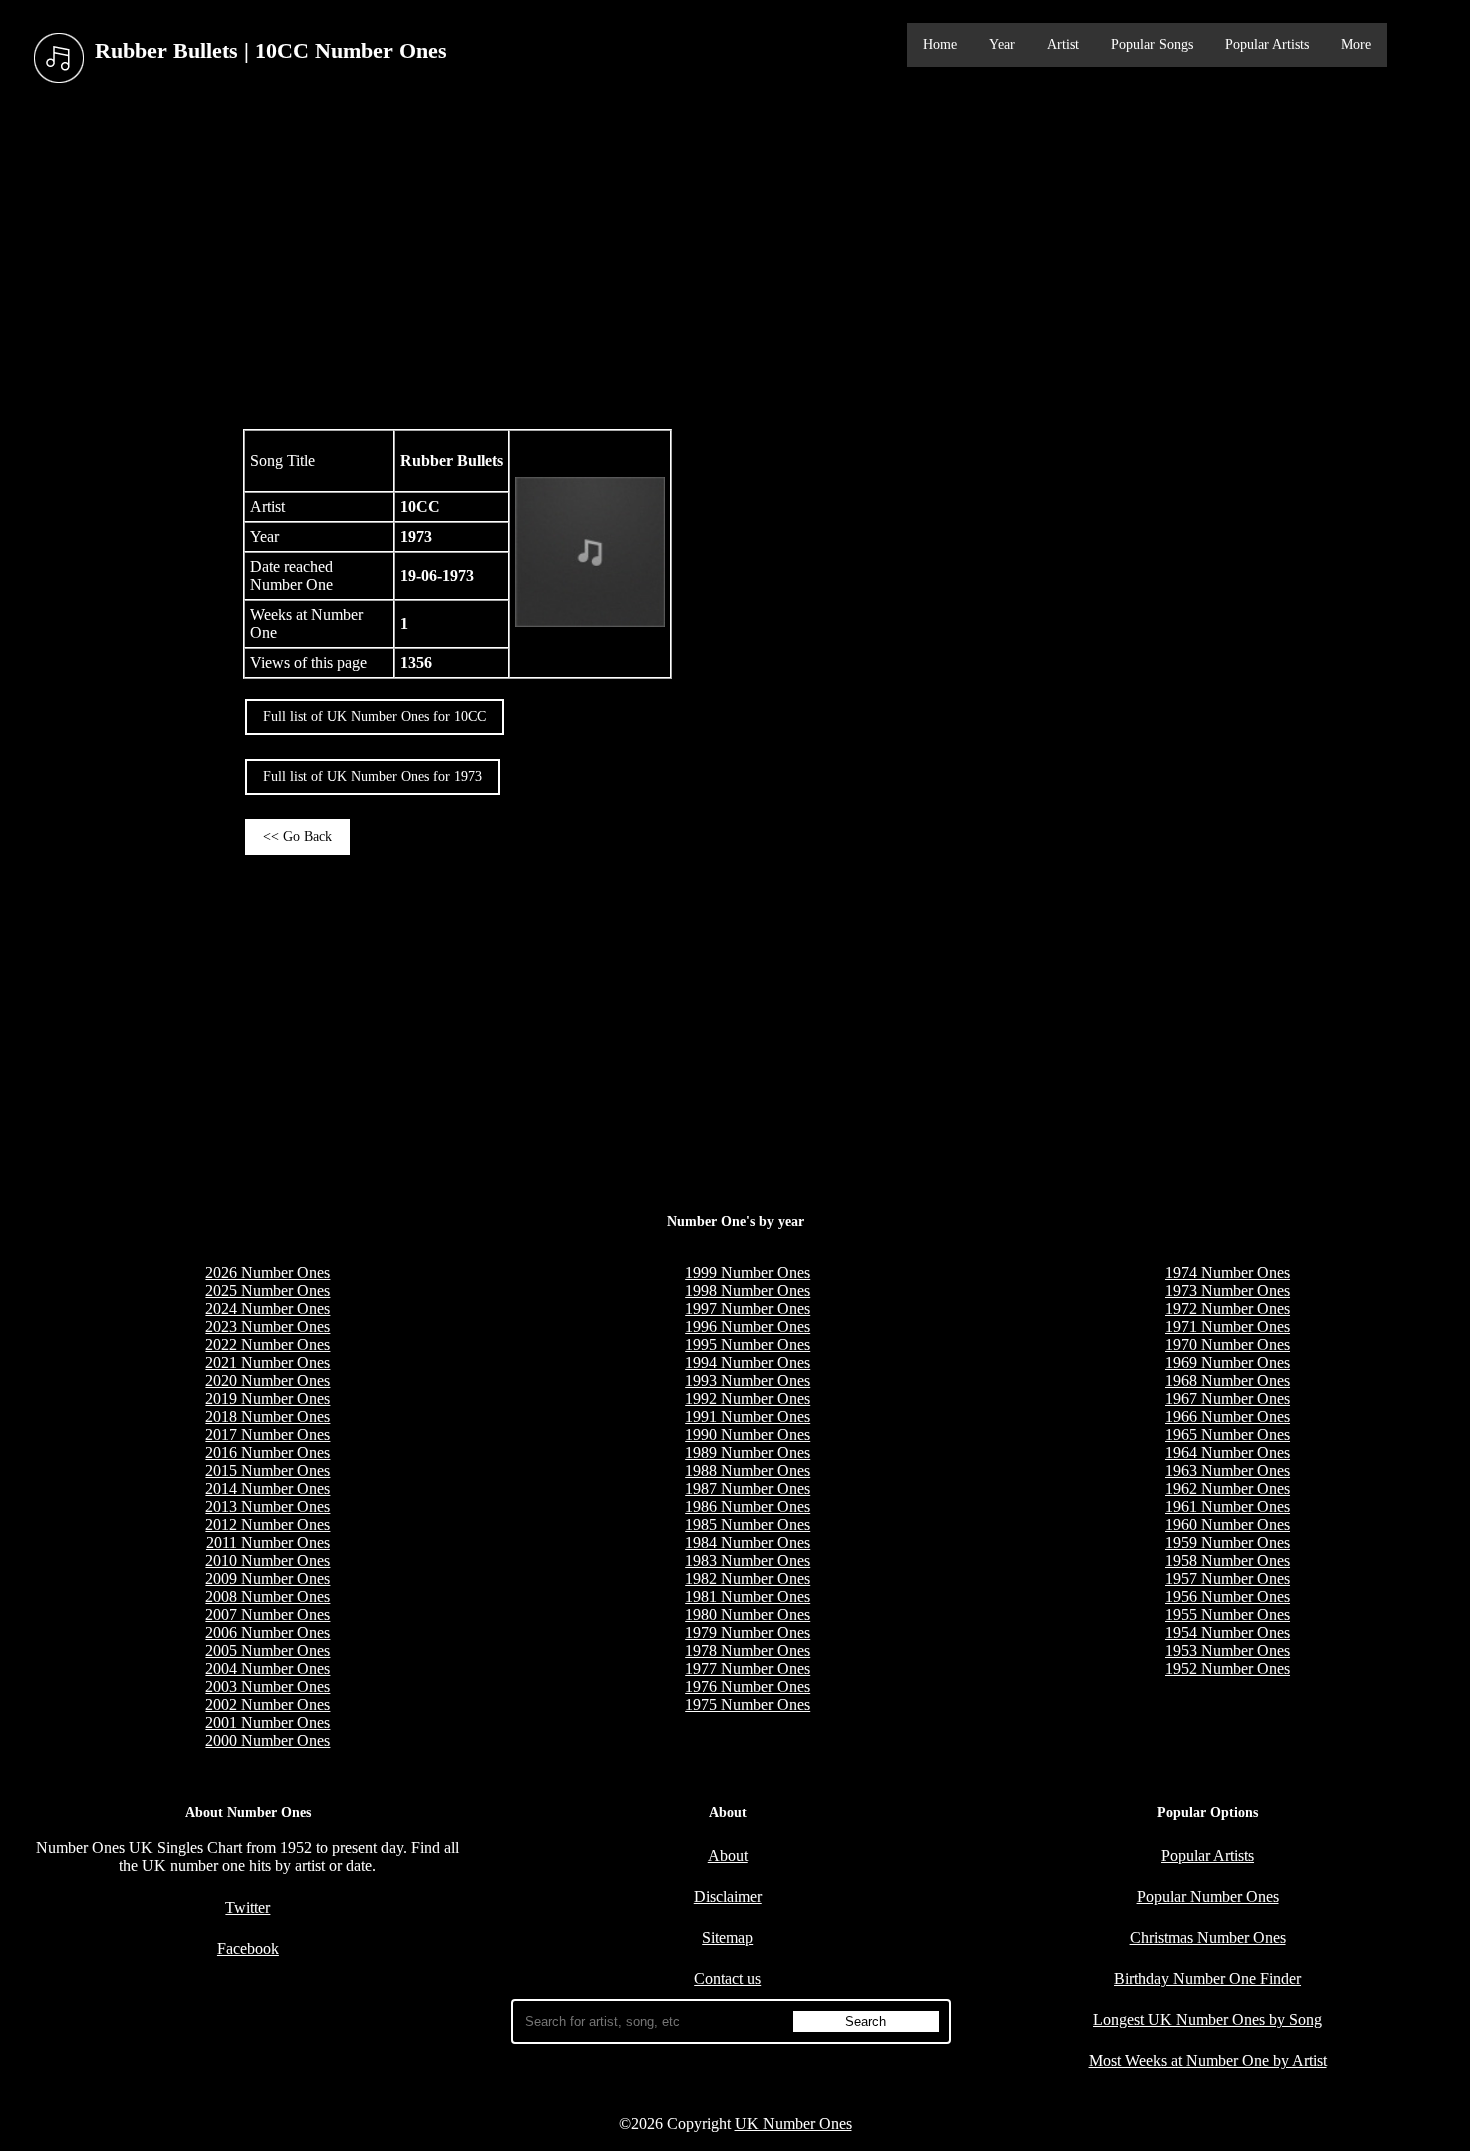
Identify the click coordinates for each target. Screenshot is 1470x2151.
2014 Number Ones (267, 1488)
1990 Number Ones (747, 1434)
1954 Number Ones (1227, 1632)
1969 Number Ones (1227, 1362)
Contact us (727, 1978)
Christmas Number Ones (1208, 1937)
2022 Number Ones (267, 1344)
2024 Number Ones (267, 1308)
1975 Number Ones (747, 1704)
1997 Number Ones (747, 1308)
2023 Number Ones (267, 1326)
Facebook (248, 1948)
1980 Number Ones (747, 1614)
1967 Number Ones (1227, 1398)
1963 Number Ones (1227, 1470)
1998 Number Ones (747, 1290)
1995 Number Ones (747, 1344)
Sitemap (727, 1937)
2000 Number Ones (267, 1740)
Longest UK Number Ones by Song (1207, 2019)
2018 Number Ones (267, 1416)
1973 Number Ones (1227, 1290)
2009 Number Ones (267, 1578)
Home (940, 44)
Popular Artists (1267, 44)
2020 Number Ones (267, 1380)
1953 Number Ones (1227, 1650)
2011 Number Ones (268, 1542)
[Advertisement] (735, 259)
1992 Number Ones (747, 1398)
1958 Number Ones (1227, 1560)
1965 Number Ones (1227, 1434)
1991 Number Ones (747, 1416)
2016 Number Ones (267, 1452)
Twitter (247, 1907)
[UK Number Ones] (59, 58)
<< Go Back (297, 836)
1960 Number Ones (1227, 1524)
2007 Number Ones (267, 1614)
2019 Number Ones (267, 1398)
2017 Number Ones (267, 1434)
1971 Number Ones (1227, 1326)
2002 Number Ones (267, 1704)
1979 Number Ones (747, 1632)
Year (1002, 44)
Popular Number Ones (1208, 1896)
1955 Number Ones (1227, 1614)
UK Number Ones (793, 2123)
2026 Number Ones (267, 1272)
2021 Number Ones (267, 1362)
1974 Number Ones (1227, 1272)
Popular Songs (1152, 44)
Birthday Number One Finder (1207, 1978)
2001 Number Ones (267, 1722)
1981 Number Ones (747, 1596)
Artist (1063, 44)
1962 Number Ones (1227, 1488)
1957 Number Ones (1227, 1578)
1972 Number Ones (1227, 1308)
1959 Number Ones (1227, 1542)
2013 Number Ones (267, 1506)
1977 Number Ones (747, 1668)
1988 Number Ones (747, 1470)
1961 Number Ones (1227, 1506)
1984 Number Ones (747, 1542)
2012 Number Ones (267, 1524)
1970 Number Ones (1227, 1344)
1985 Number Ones (747, 1524)
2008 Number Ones (267, 1596)
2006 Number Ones (267, 1632)
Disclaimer (728, 1896)
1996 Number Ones (747, 1326)
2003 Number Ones (267, 1686)
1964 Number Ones (1227, 1452)
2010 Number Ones (267, 1560)
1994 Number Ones (747, 1362)
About (728, 1855)
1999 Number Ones (747, 1272)
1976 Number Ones (747, 1686)
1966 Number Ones (1227, 1416)
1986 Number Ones (747, 1506)
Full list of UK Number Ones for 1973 (372, 776)
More (1356, 44)
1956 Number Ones (1227, 1596)
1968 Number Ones (1227, 1380)
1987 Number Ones (747, 1488)
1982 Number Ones (747, 1578)
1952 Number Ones (1227, 1668)
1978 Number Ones (747, 1650)
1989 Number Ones (747, 1452)
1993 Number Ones (747, 1380)
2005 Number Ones (267, 1650)
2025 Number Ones (267, 1290)
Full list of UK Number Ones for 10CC (374, 716)
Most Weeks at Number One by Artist (1208, 2060)
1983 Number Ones (747, 1560)
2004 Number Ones (267, 1668)
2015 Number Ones (267, 1470)
